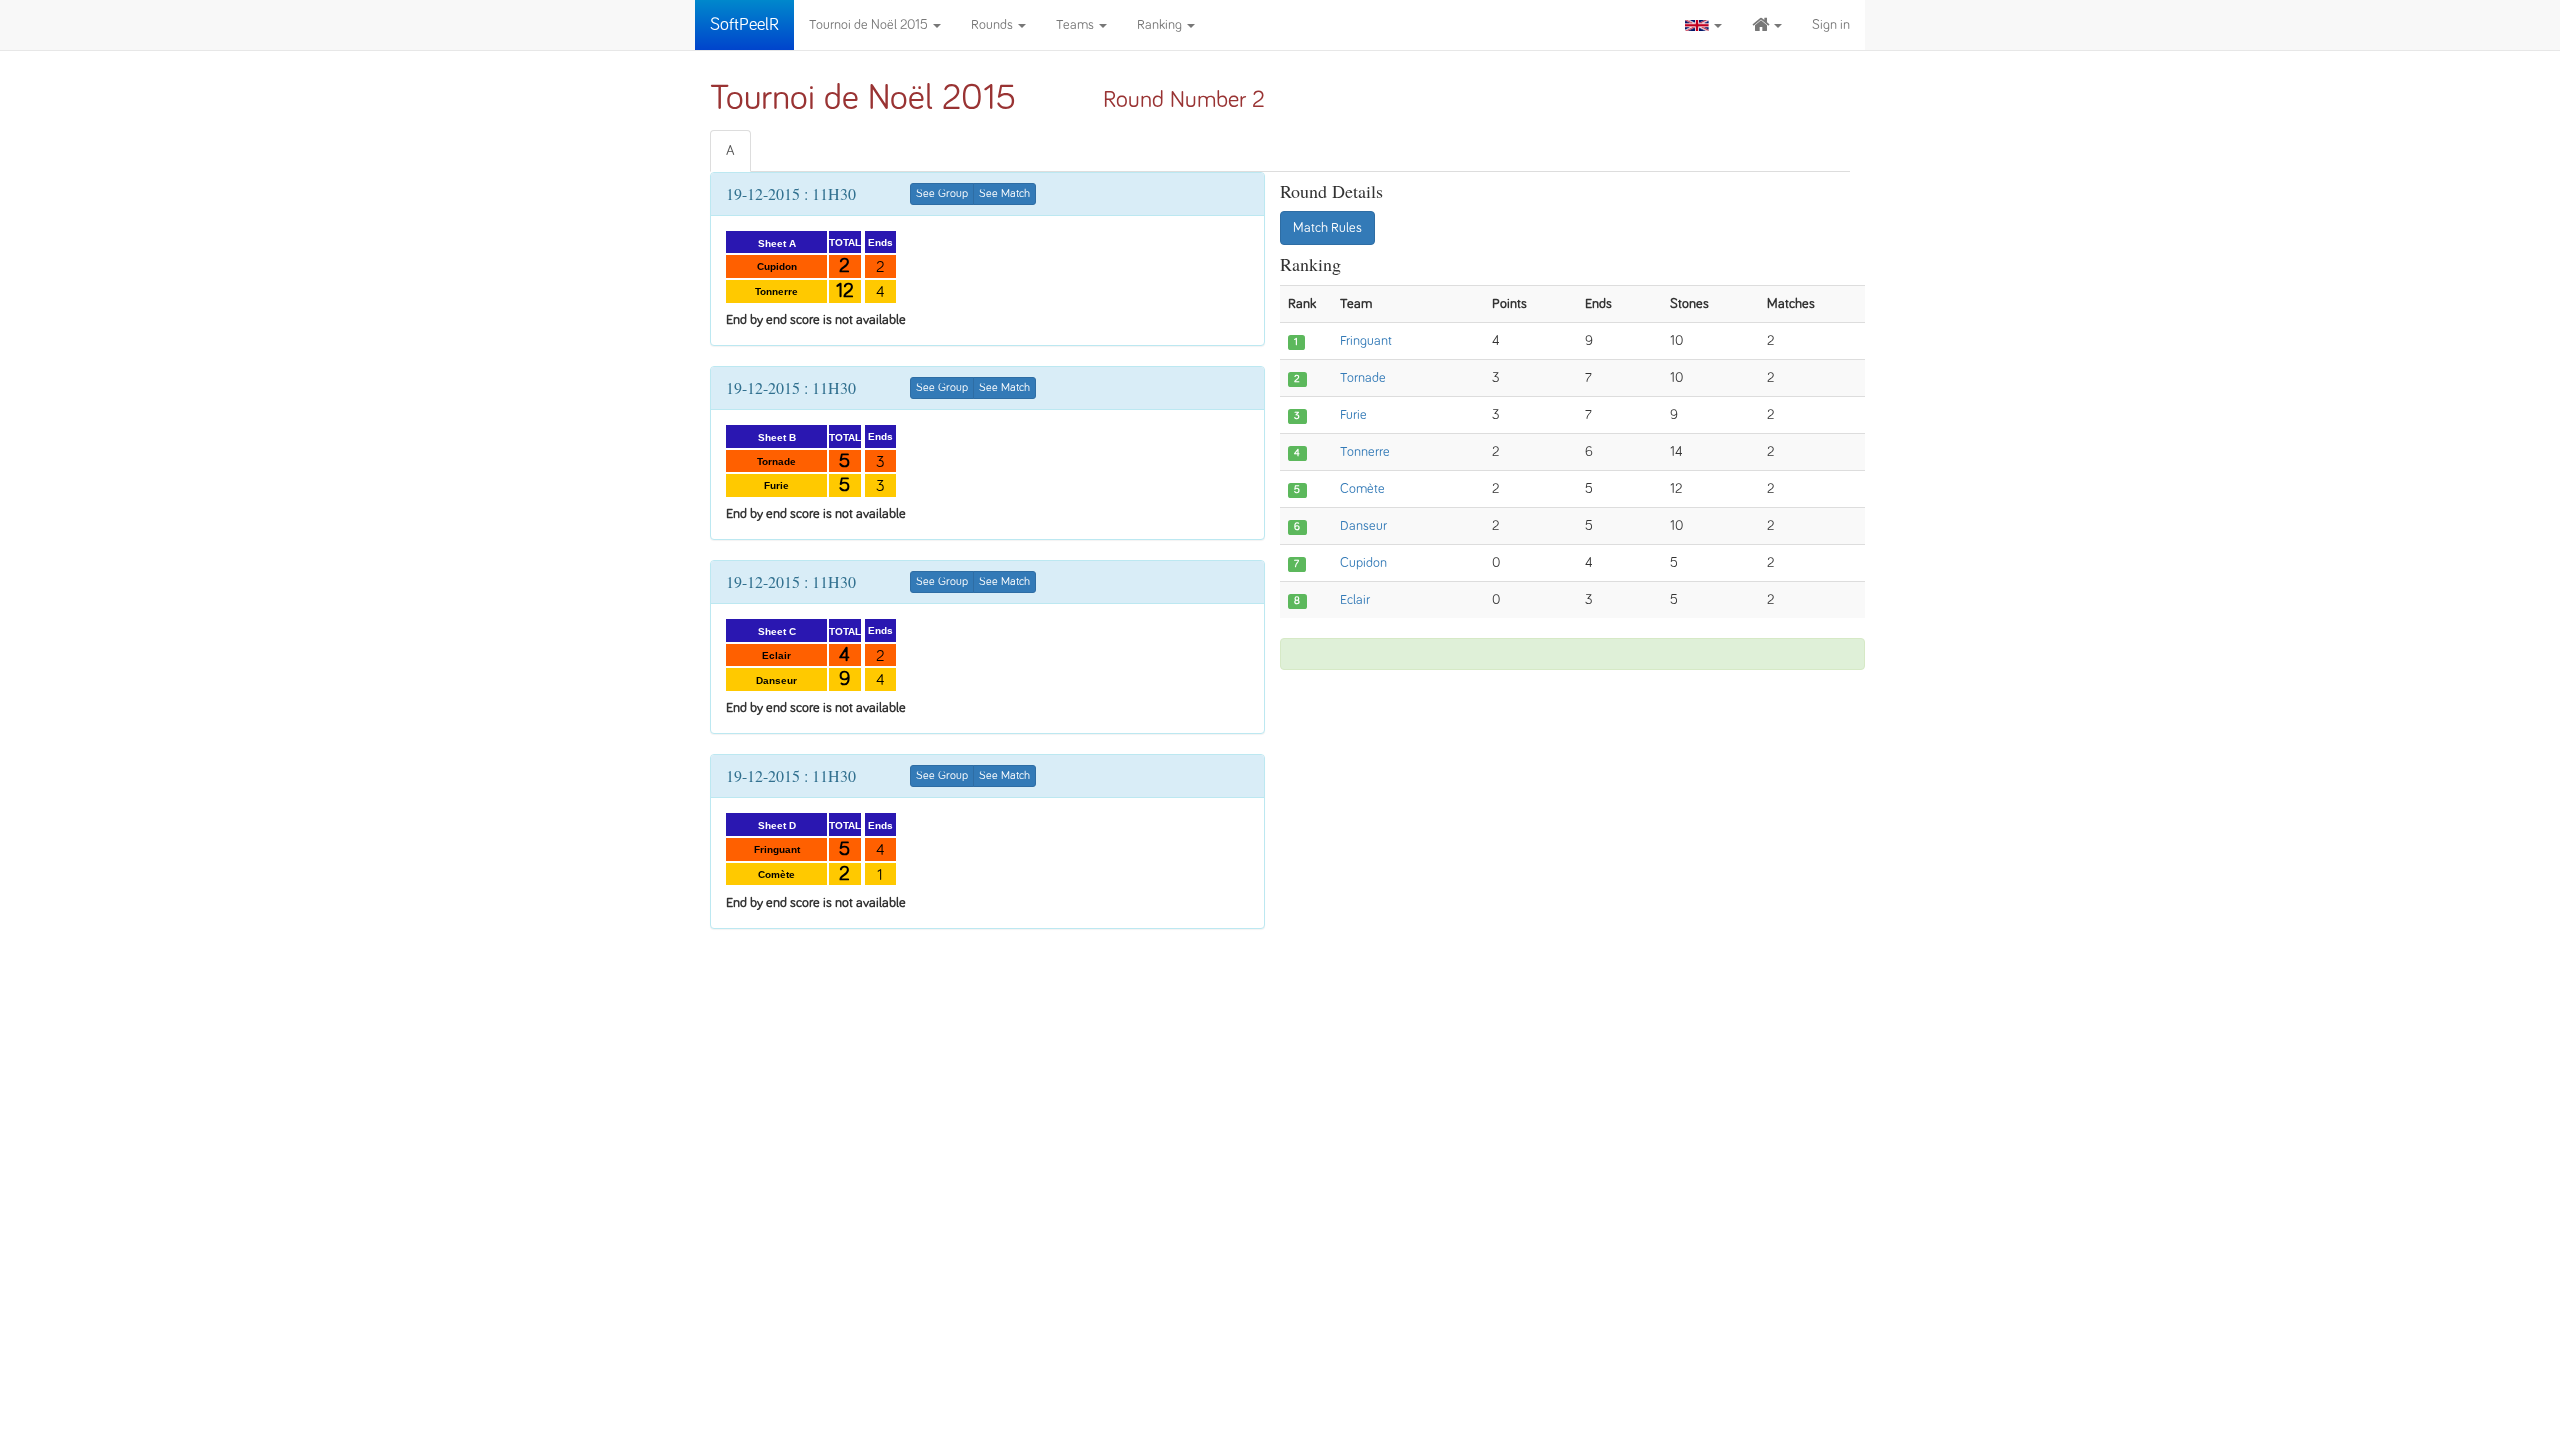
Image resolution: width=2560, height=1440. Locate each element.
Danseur (1363, 526)
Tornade (1363, 378)
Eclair (1355, 600)
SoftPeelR (744, 25)
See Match (1004, 194)
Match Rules (1327, 228)
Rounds (993, 25)
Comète (1362, 489)
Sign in (1831, 25)
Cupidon (1363, 563)
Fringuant (1366, 341)
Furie (1353, 415)
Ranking (1161, 25)
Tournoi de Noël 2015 (870, 25)
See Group (942, 194)
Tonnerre (1365, 452)
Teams (1076, 25)
